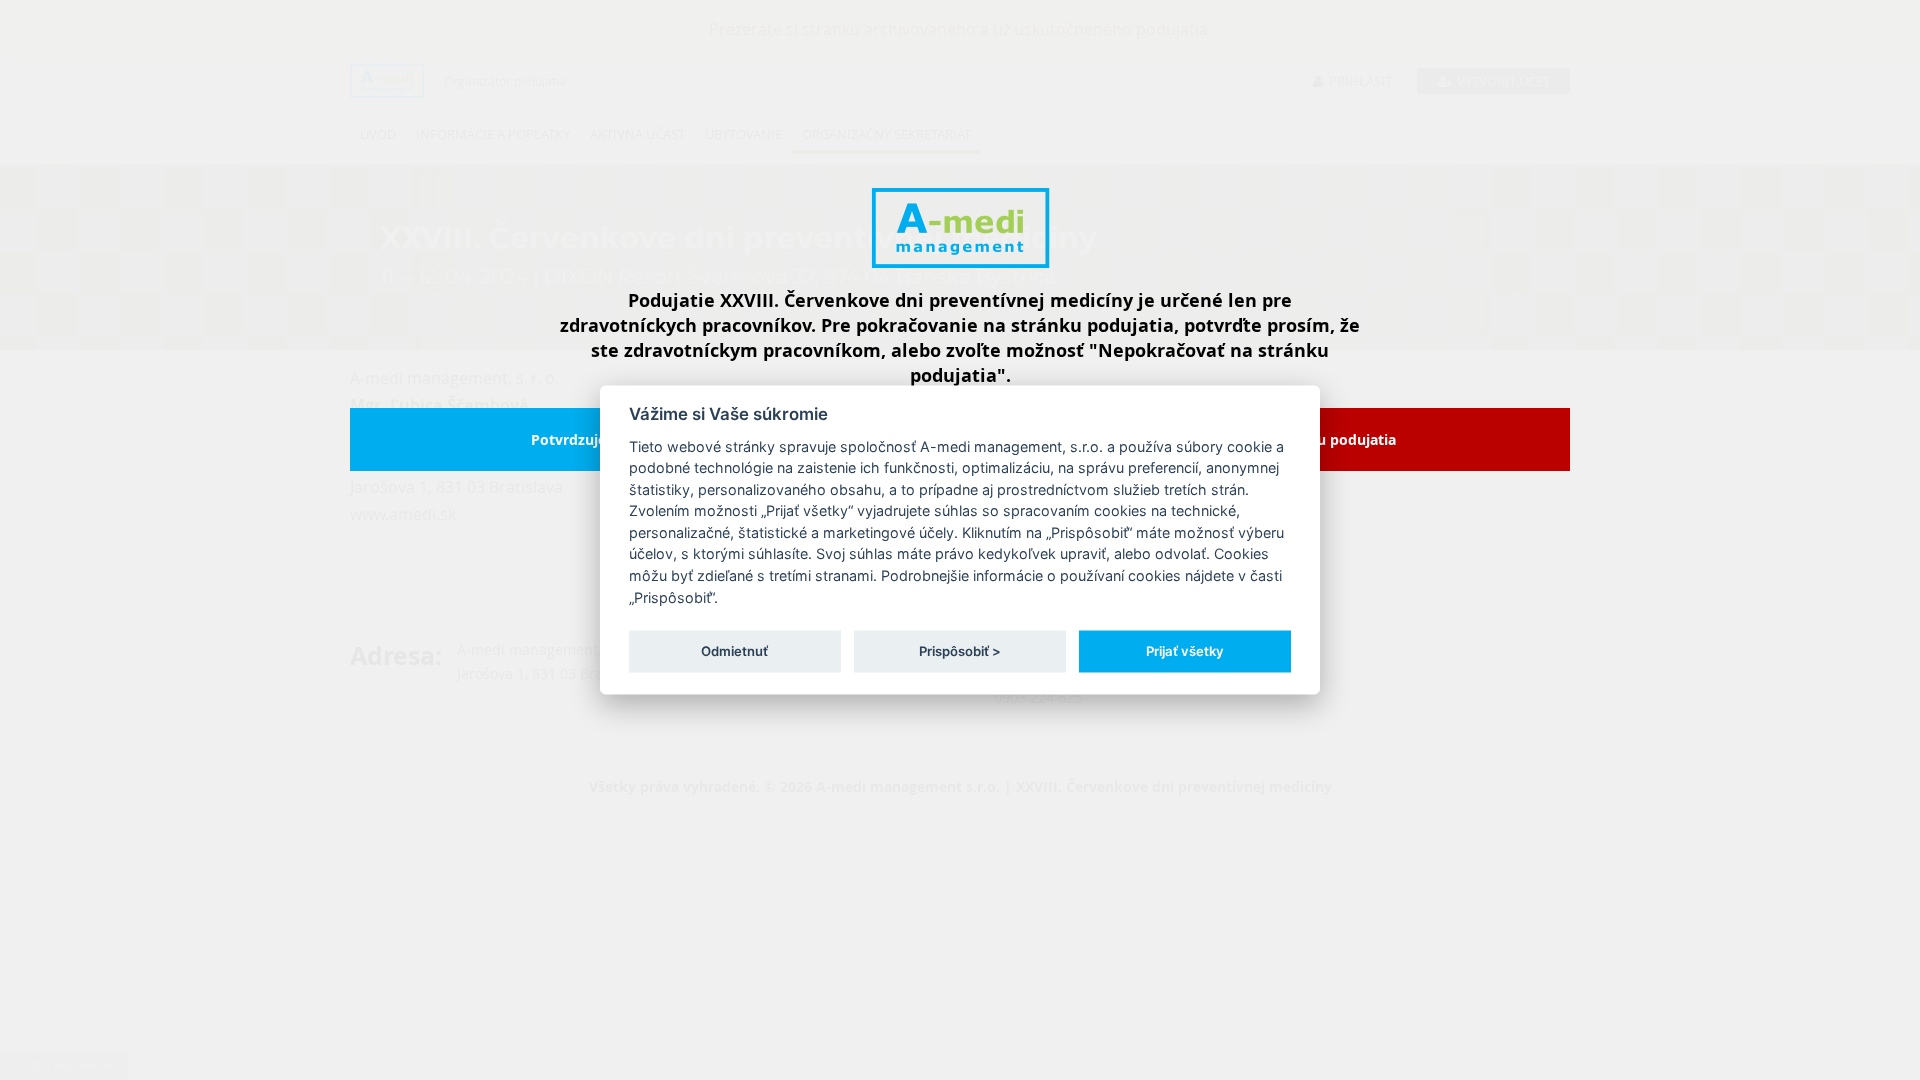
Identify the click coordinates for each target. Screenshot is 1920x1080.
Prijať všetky (1185, 650)
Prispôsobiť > (960, 650)
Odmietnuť (734, 650)
